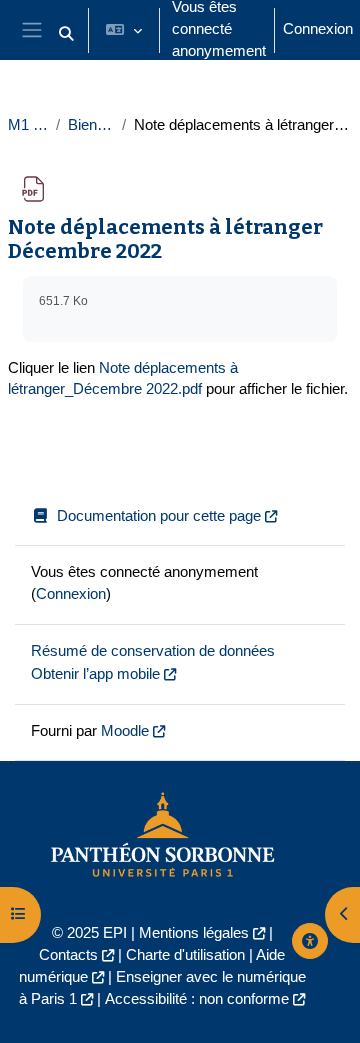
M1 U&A (28, 125)
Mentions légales (194, 933)
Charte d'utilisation (185, 955)
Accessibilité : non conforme (197, 999)
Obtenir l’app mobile (95, 674)
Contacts (68, 955)
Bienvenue (91, 125)
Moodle (125, 731)
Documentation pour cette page (159, 516)
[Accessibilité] (310, 941)
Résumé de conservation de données (153, 651)
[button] (66, 34)
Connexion (318, 29)
